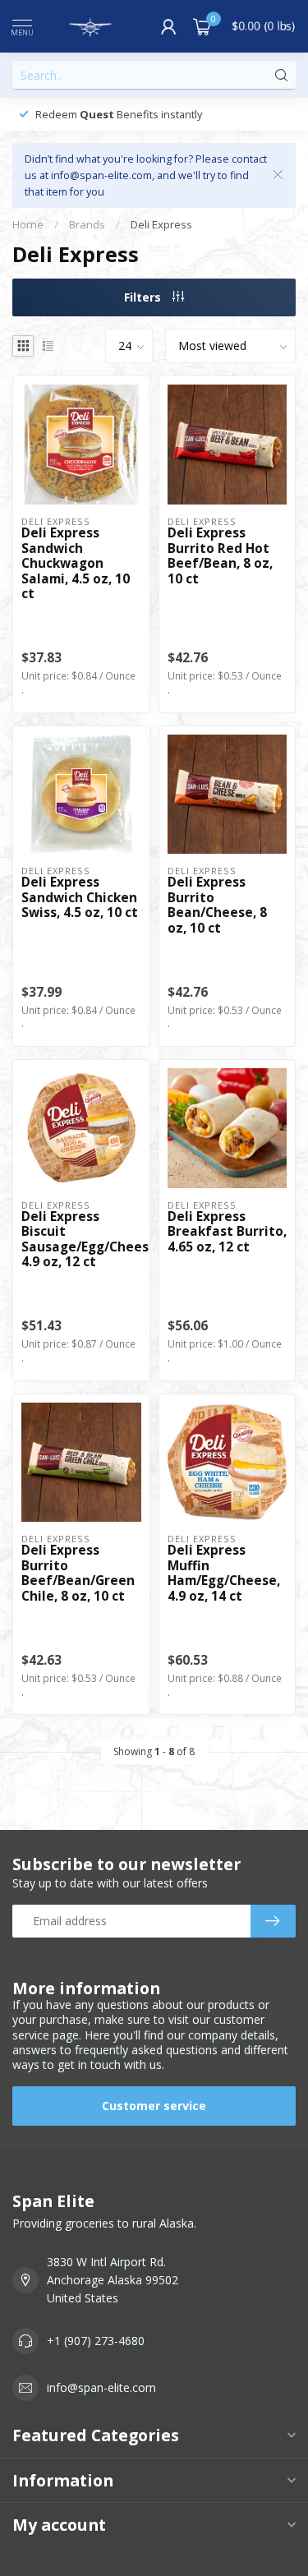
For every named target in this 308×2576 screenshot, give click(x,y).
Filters (144, 297)
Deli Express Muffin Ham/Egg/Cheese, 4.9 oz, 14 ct (224, 1574)
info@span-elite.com (101, 2387)
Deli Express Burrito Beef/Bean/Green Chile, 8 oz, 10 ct (78, 1574)
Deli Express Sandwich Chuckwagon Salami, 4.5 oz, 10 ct (76, 564)
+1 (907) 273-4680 (96, 2341)
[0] (202, 26)
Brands (87, 224)
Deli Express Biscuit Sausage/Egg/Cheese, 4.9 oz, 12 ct (81, 1240)
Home (28, 224)
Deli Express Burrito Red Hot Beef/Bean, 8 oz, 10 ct (220, 556)
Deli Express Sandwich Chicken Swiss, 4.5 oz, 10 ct (80, 898)
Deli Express (161, 224)
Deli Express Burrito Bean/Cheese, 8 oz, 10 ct (217, 906)
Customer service (154, 2106)
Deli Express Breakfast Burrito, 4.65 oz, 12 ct (227, 1232)
